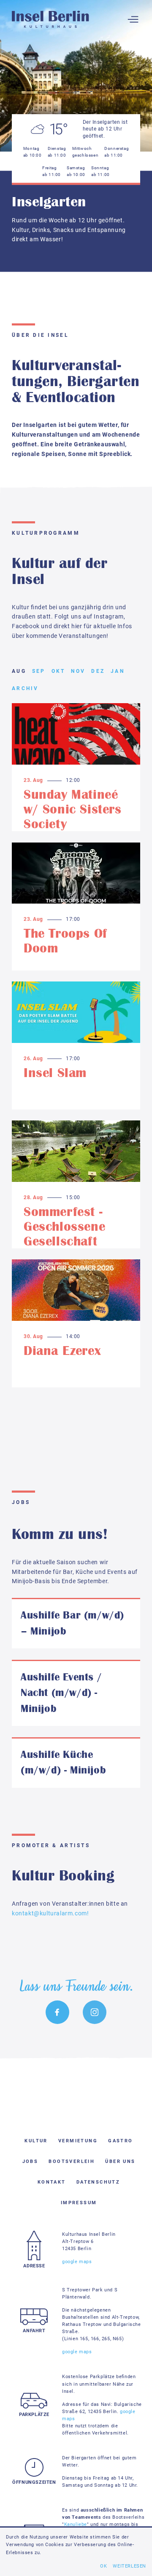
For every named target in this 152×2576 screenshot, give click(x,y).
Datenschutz (98, 2182)
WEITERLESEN (129, 2566)
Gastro (120, 2141)
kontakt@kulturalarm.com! (50, 1913)
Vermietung (78, 2141)
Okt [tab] (58, 671)
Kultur (36, 2141)
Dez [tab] (98, 671)
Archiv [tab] (25, 688)
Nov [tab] (78, 671)
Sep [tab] (39, 671)
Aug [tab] (19, 671)
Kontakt (52, 2182)
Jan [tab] (118, 671)
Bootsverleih (72, 2161)
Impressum (79, 2203)
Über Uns (120, 2161)
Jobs (30, 2161)
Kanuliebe (76, 2524)
